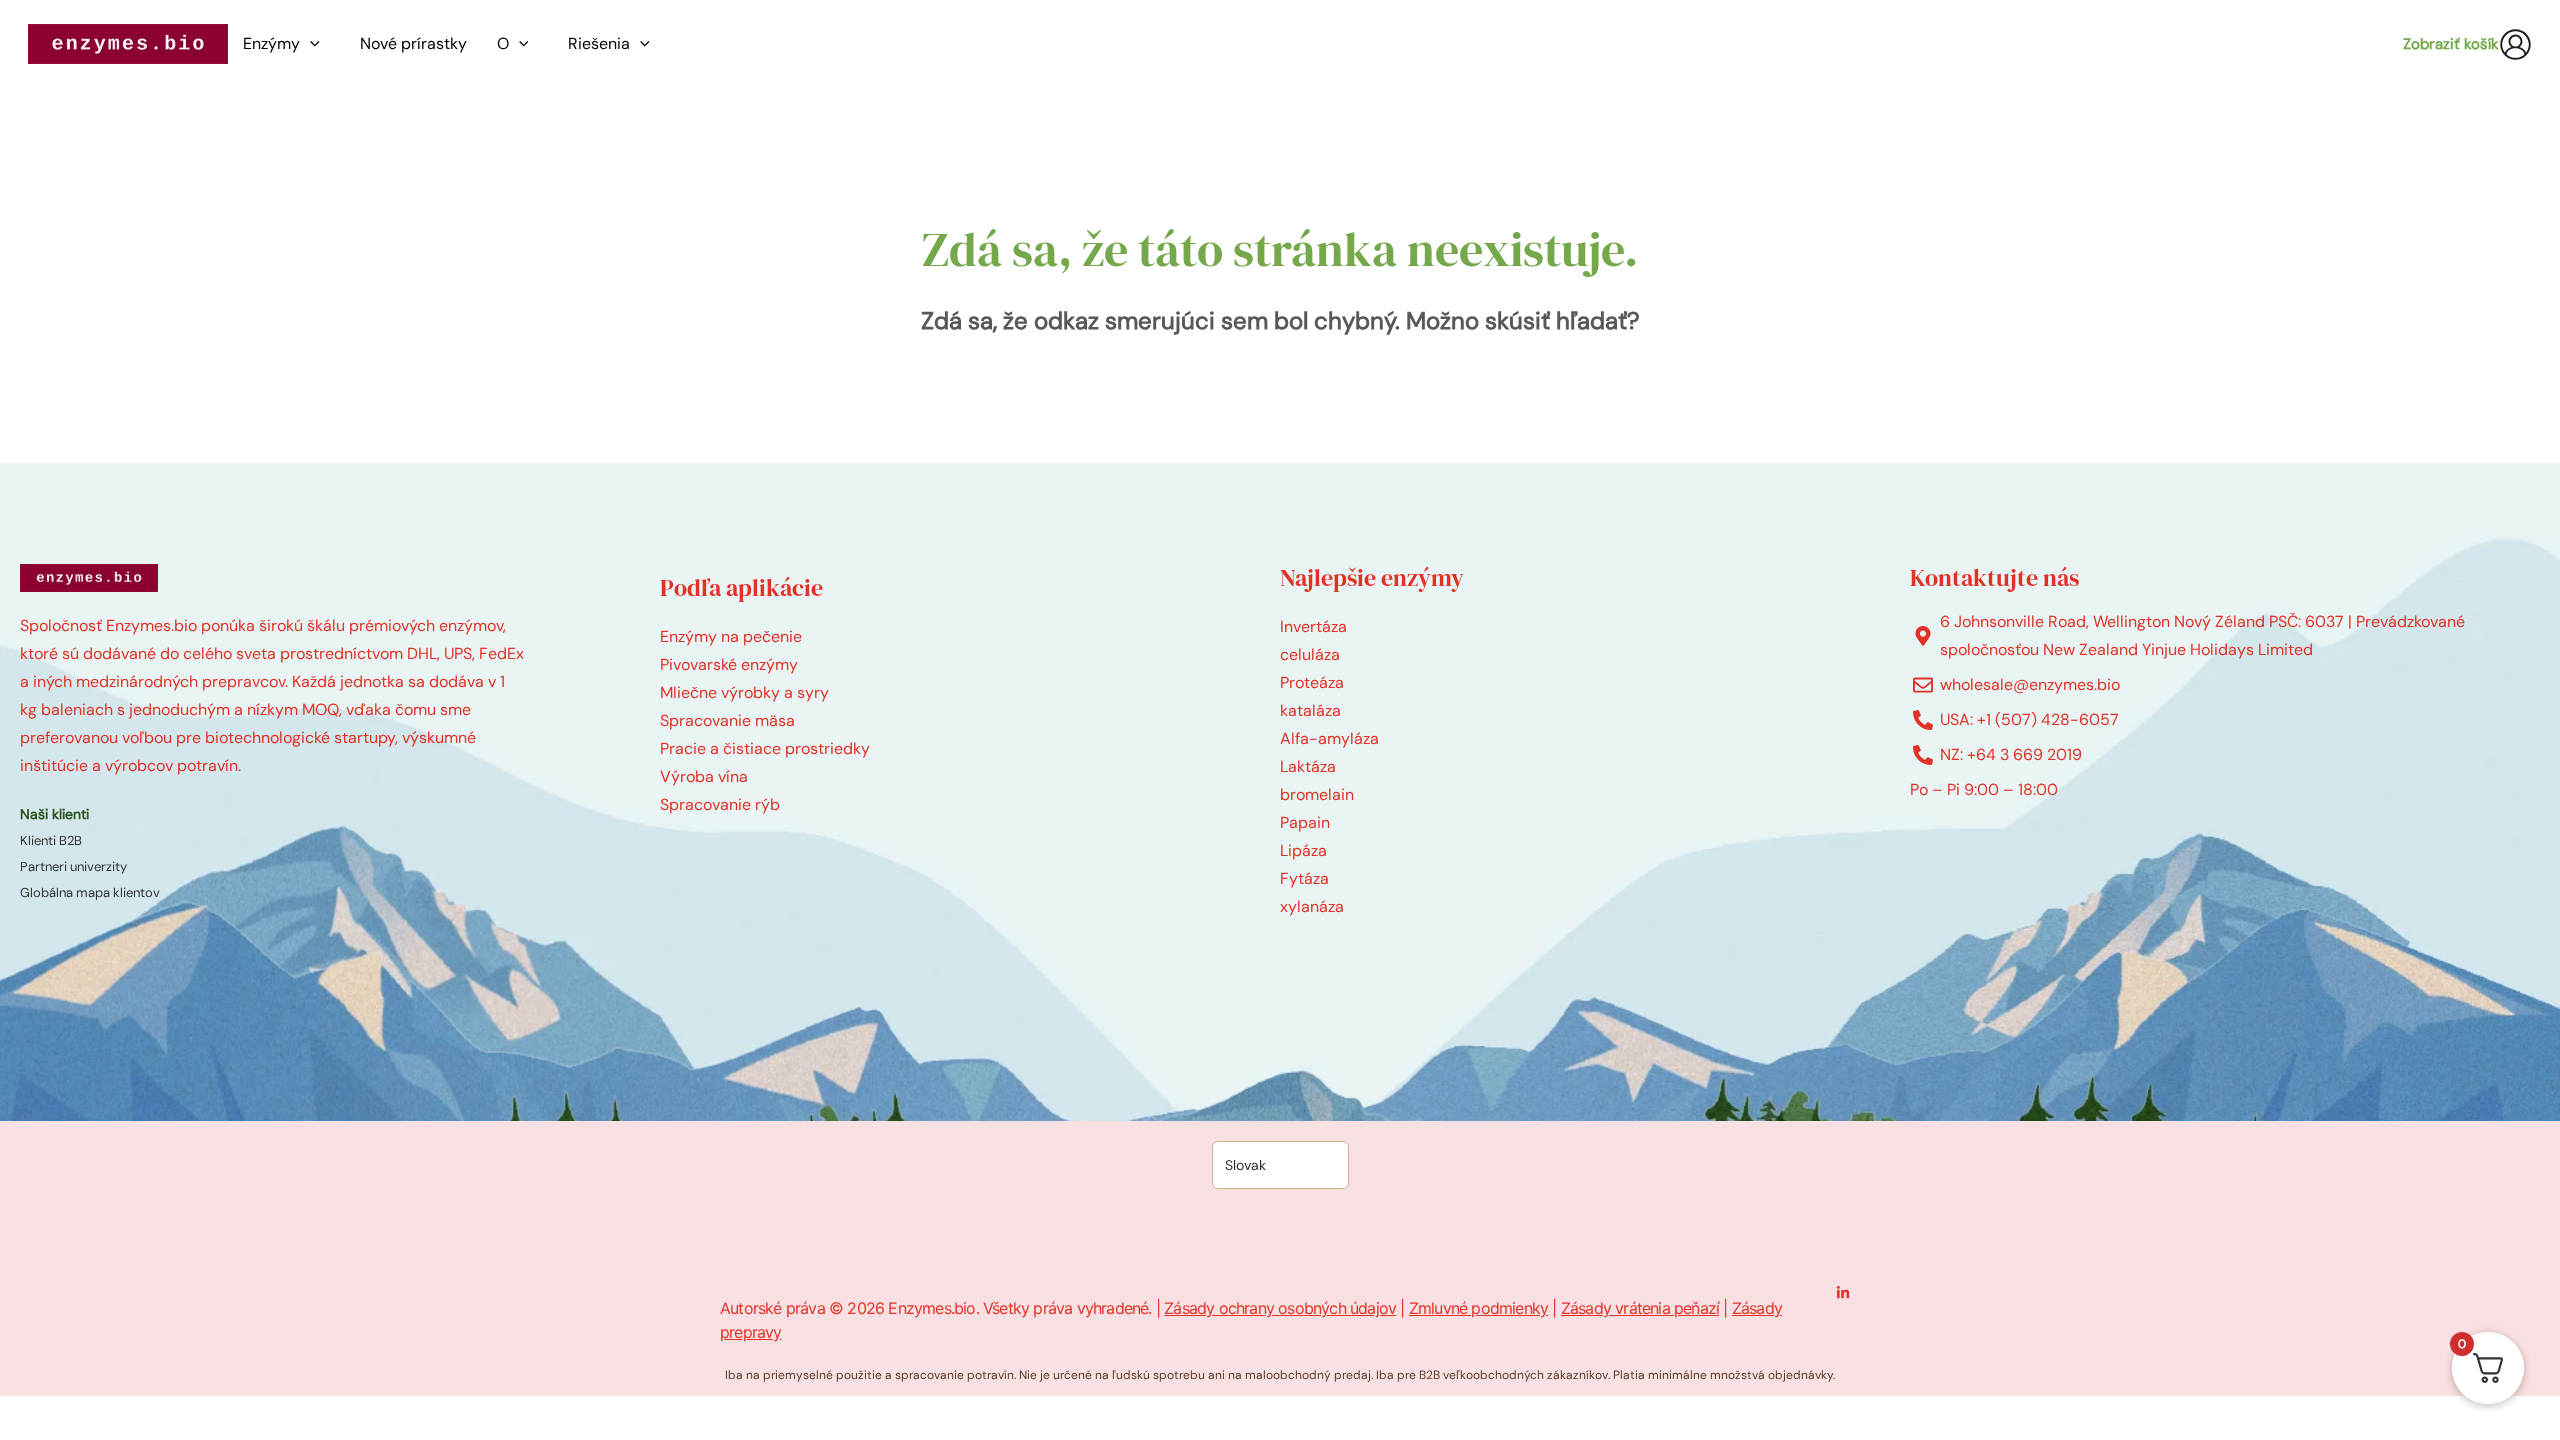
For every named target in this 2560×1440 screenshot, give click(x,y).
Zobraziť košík (2451, 44)
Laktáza (1308, 766)
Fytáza (1304, 878)
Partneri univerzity (73, 866)
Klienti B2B (51, 840)
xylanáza (1312, 906)
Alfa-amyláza (1329, 738)
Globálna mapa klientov (90, 892)
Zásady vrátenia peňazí (1640, 1308)
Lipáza (1303, 850)
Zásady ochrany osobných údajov (1280, 1308)
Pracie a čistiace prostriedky (765, 748)
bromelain (1317, 794)
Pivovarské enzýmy (729, 664)
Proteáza (1312, 682)
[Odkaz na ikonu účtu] (2515, 44)
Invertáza (1313, 626)
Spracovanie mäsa (727, 720)
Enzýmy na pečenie (731, 636)
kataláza (1310, 710)
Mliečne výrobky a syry (744, 692)
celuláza (1310, 654)
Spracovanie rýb (720, 804)
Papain (1305, 822)
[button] (315, 44)
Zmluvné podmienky (1478, 1308)
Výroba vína (704, 776)
